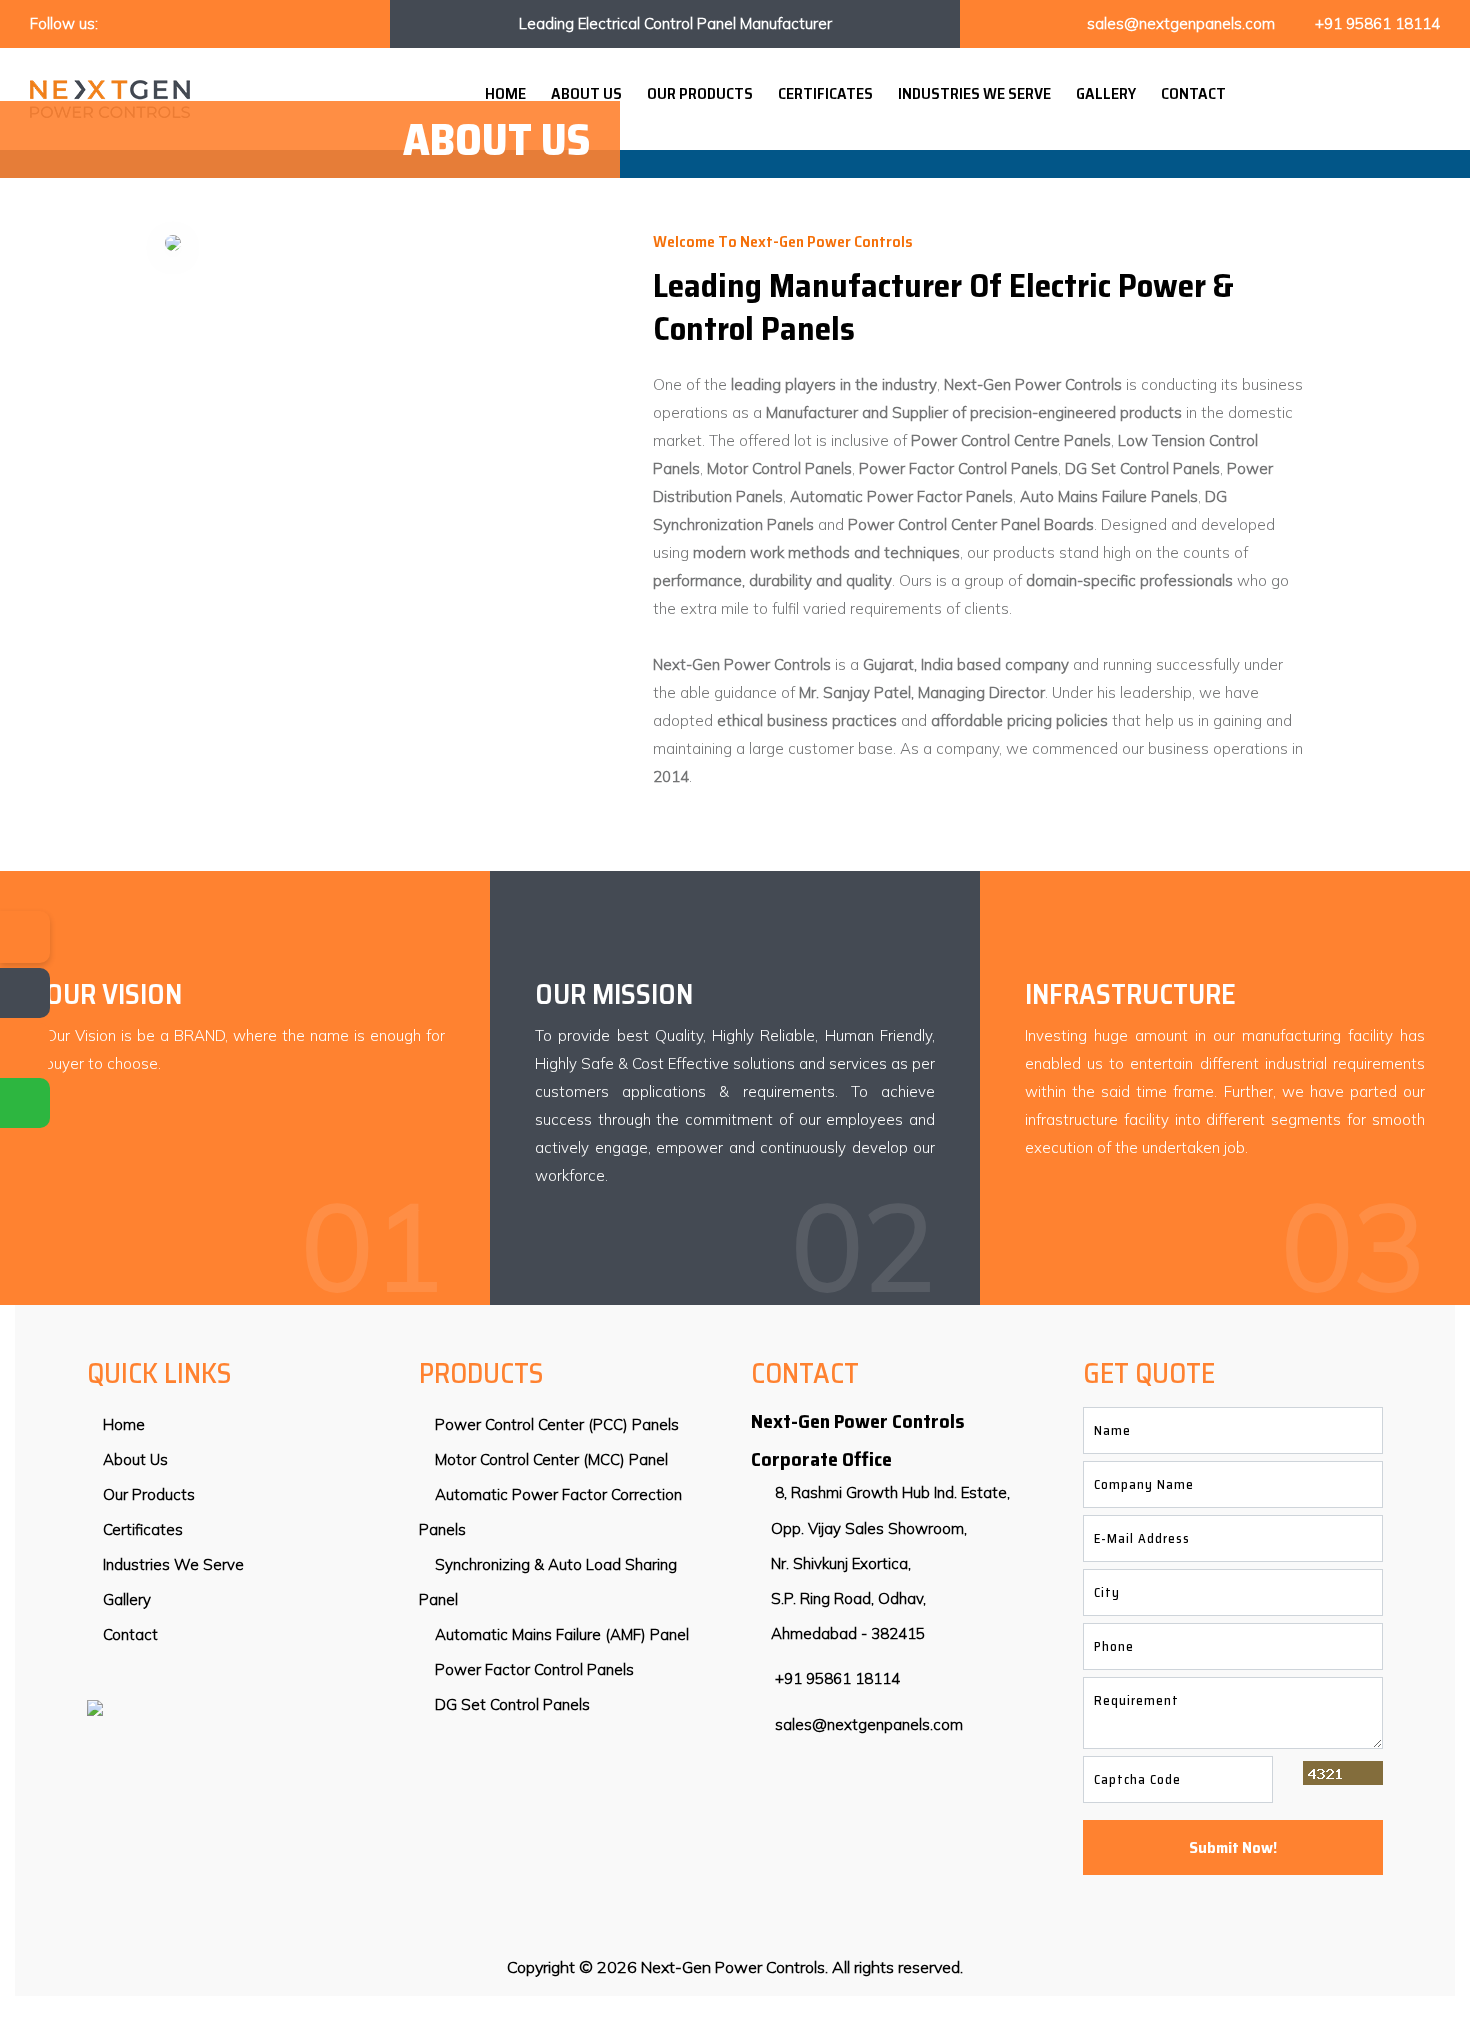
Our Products (700, 93)
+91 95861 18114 (1377, 23)
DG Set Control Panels (510, 1704)
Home (505, 93)
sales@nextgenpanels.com (1181, 23)
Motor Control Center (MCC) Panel (549, 1459)
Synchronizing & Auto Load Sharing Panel (548, 1582)
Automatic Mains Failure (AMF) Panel (560, 1634)
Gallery (1106, 93)
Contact (1193, 93)
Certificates (825, 93)
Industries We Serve (974, 93)
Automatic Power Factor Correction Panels (550, 1512)
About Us (586, 93)
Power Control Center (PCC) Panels (555, 1424)
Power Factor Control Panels (532, 1669)
